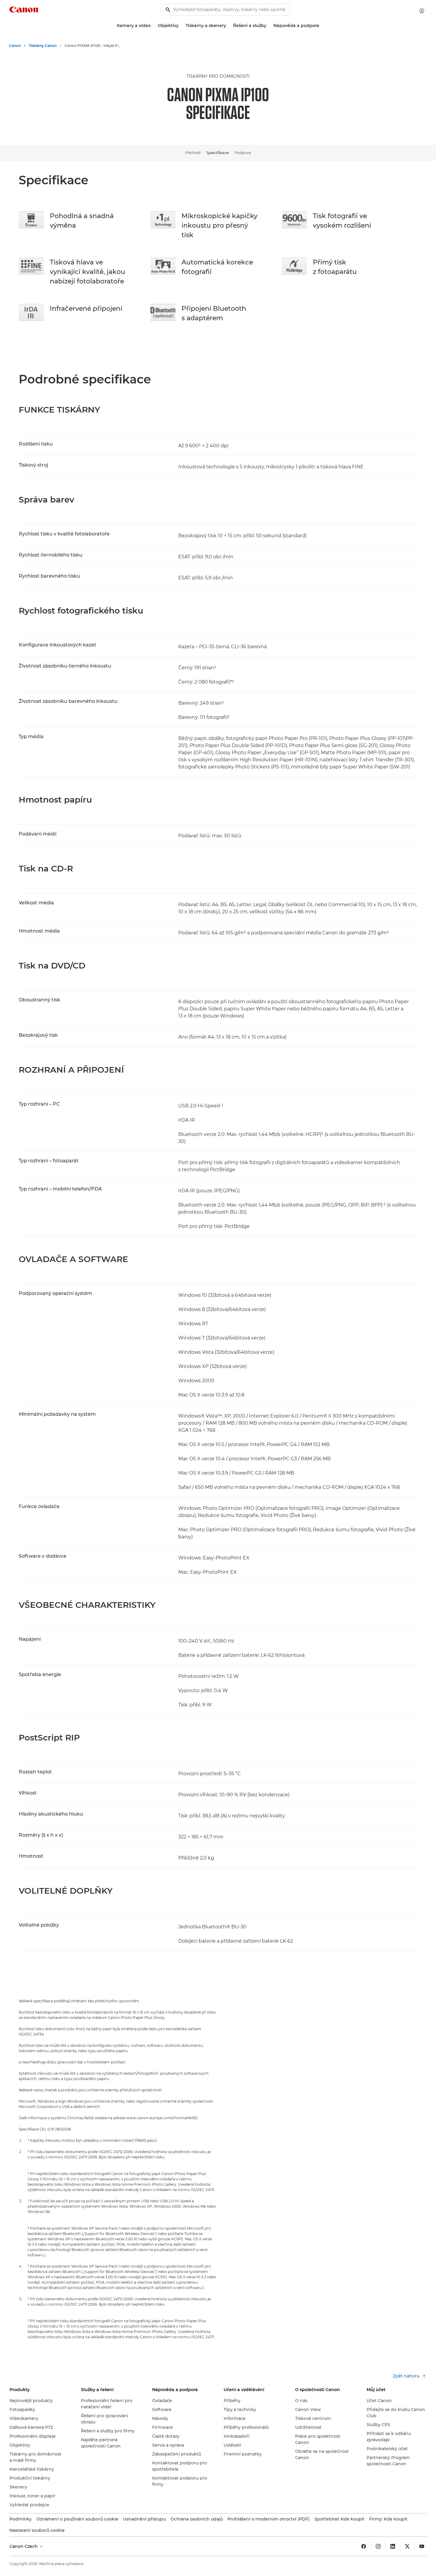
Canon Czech (24, 2546)
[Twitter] (407, 2546)
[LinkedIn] (393, 2546)
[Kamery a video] (153, 26)
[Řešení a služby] (269, 26)
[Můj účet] (422, 11)
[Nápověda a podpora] (322, 26)
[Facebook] (364, 2546)
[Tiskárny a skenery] (228, 26)
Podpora (243, 153)
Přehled (193, 153)
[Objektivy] (181, 26)
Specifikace (218, 153)
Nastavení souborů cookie (37, 2530)
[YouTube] (422, 2546)
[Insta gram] (378, 2546)
